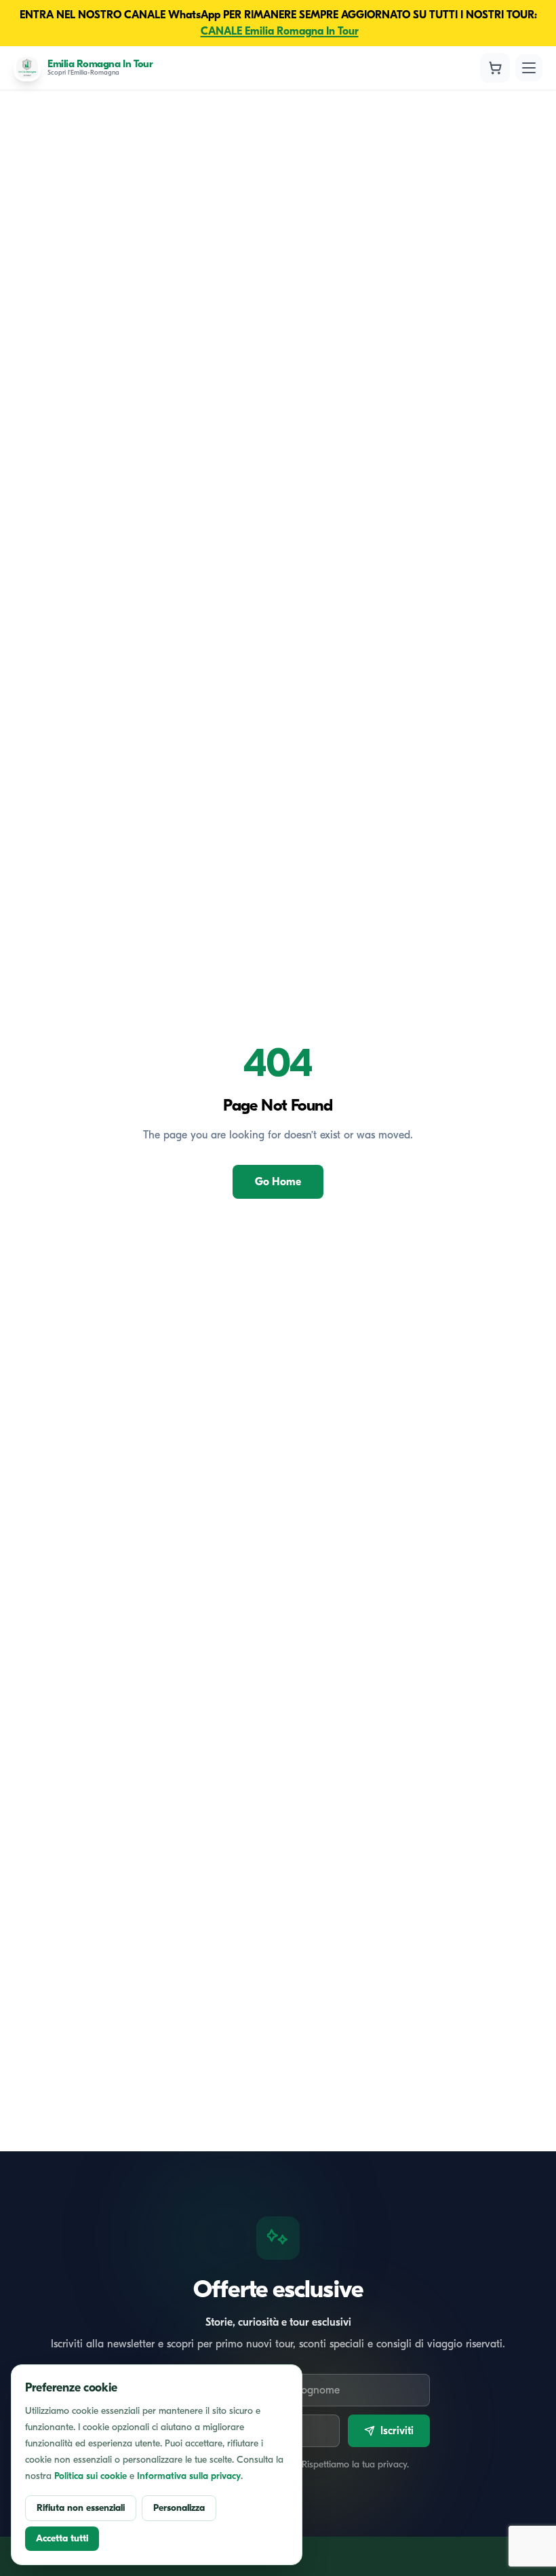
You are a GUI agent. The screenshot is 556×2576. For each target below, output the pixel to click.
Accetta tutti (62, 2538)
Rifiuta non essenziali (81, 2508)
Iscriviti (397, 2431)
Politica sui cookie (91, 2476)
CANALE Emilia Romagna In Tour (280, 31)
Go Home (278, 1182)
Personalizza (179, 2508)
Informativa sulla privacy (189, 2476)
